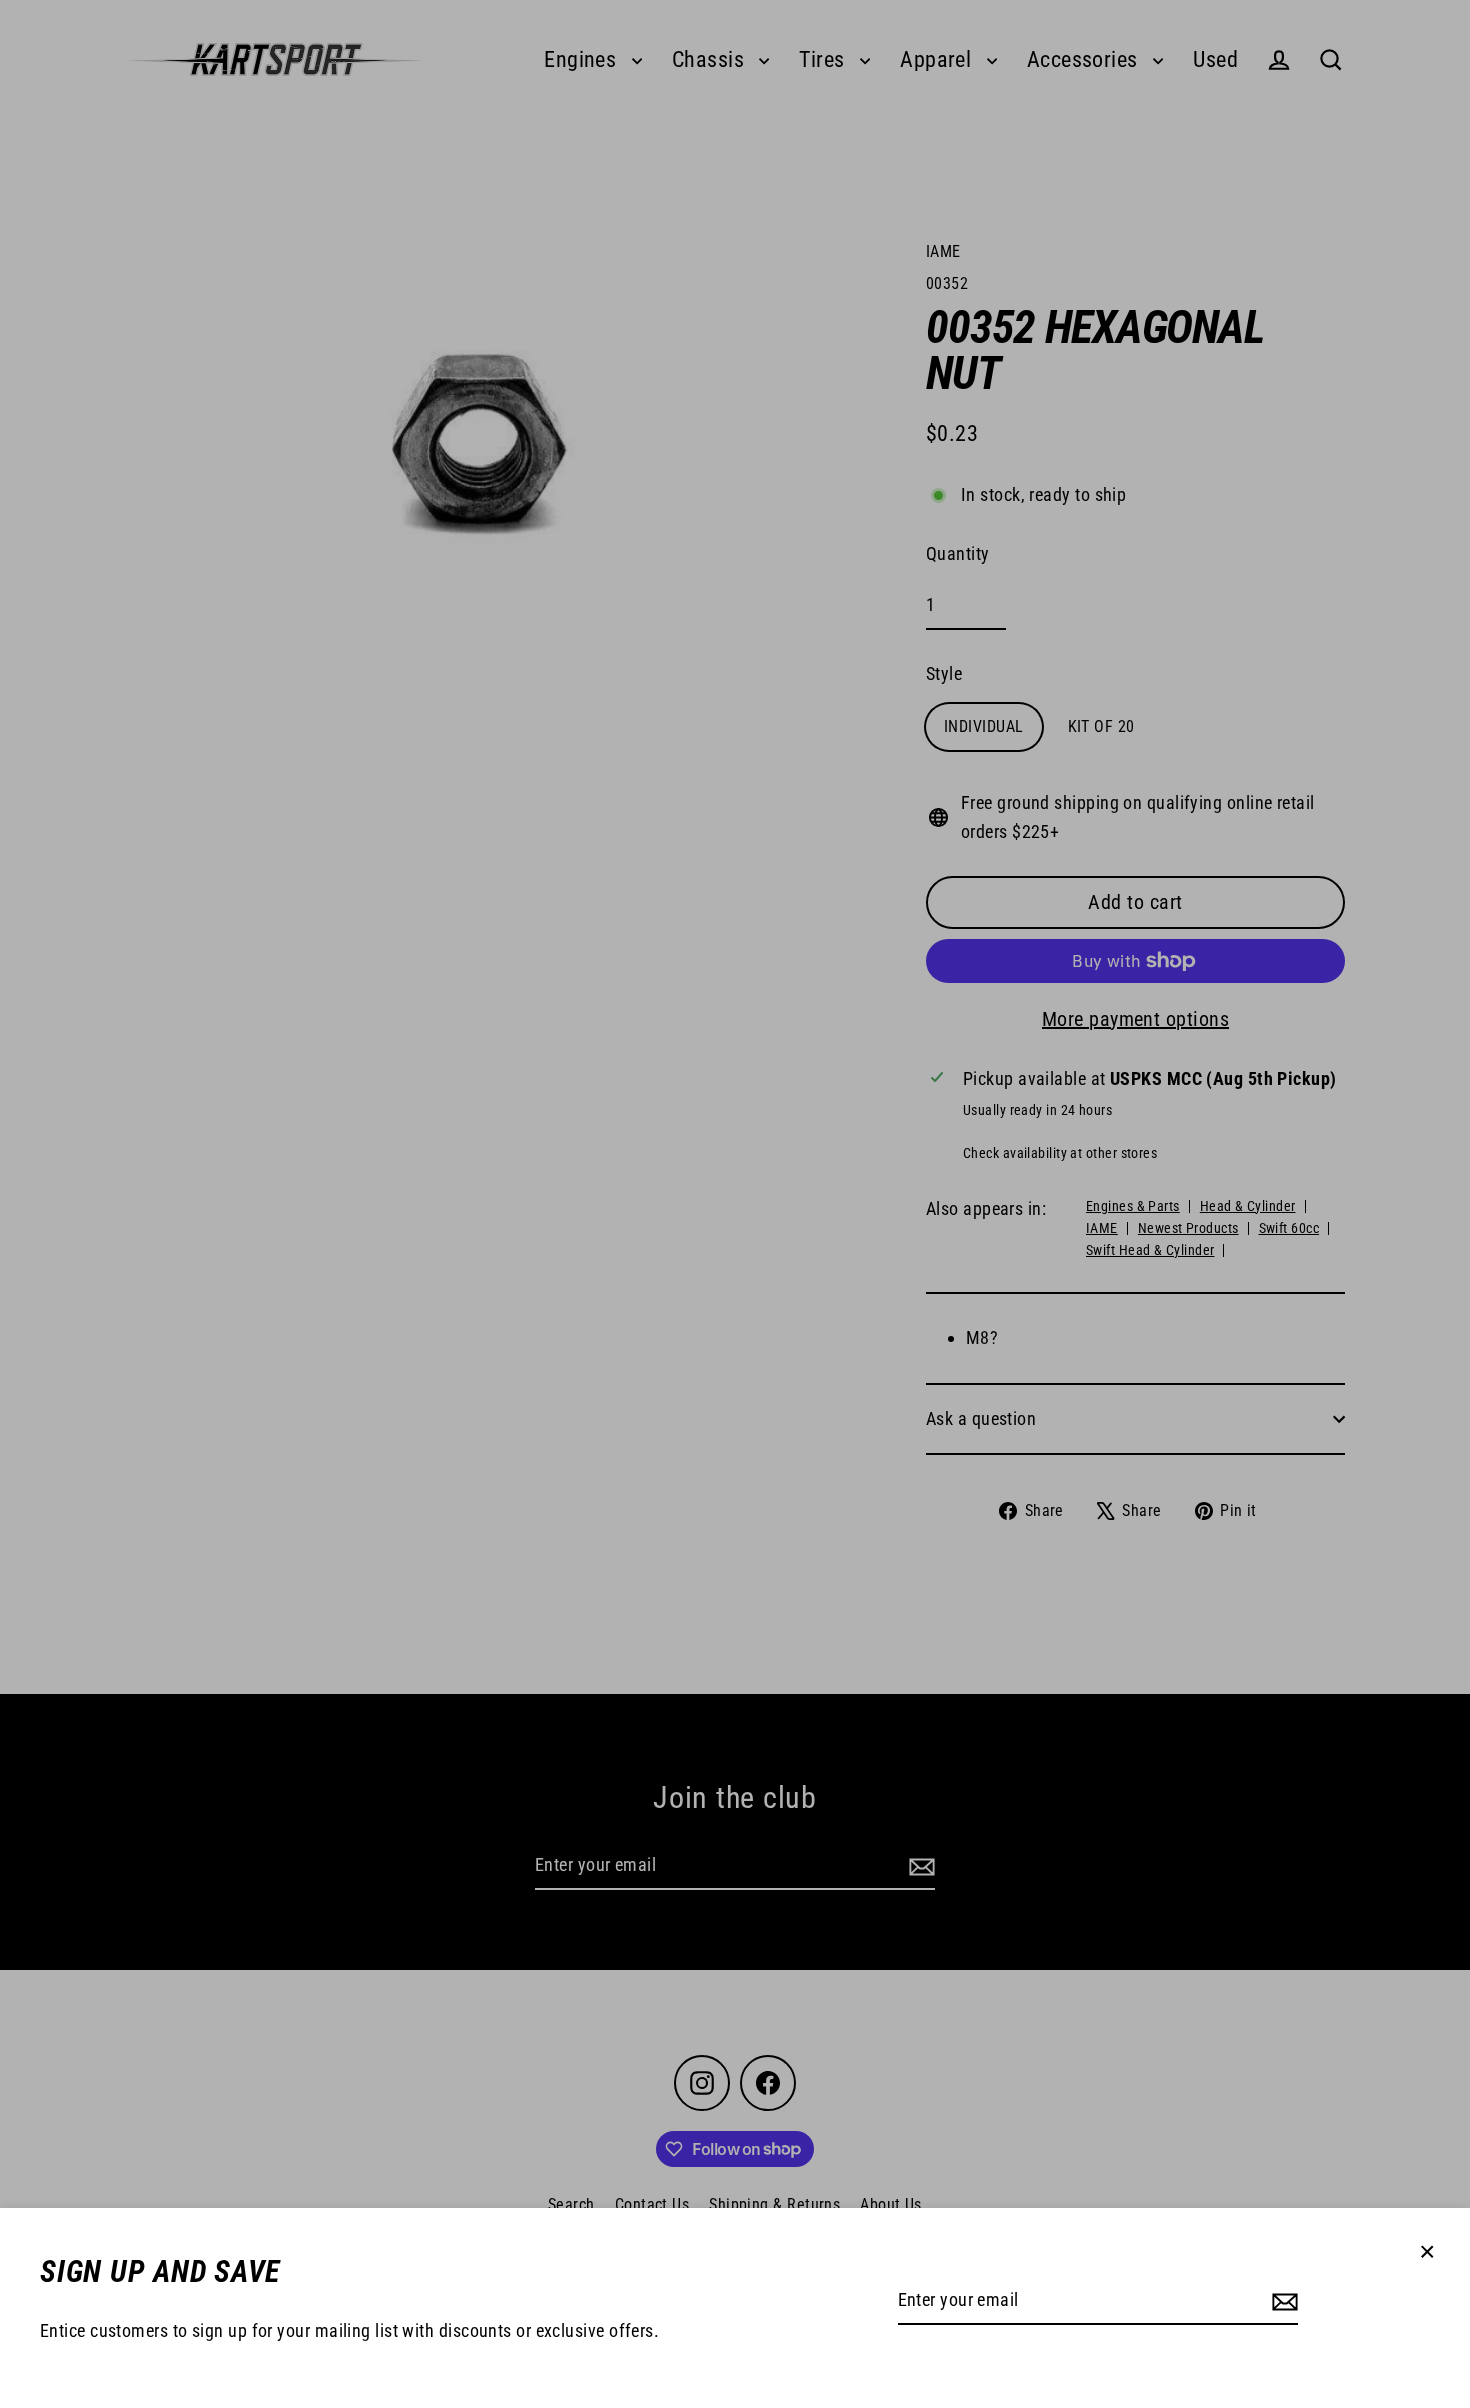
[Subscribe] (1282, 2301)
